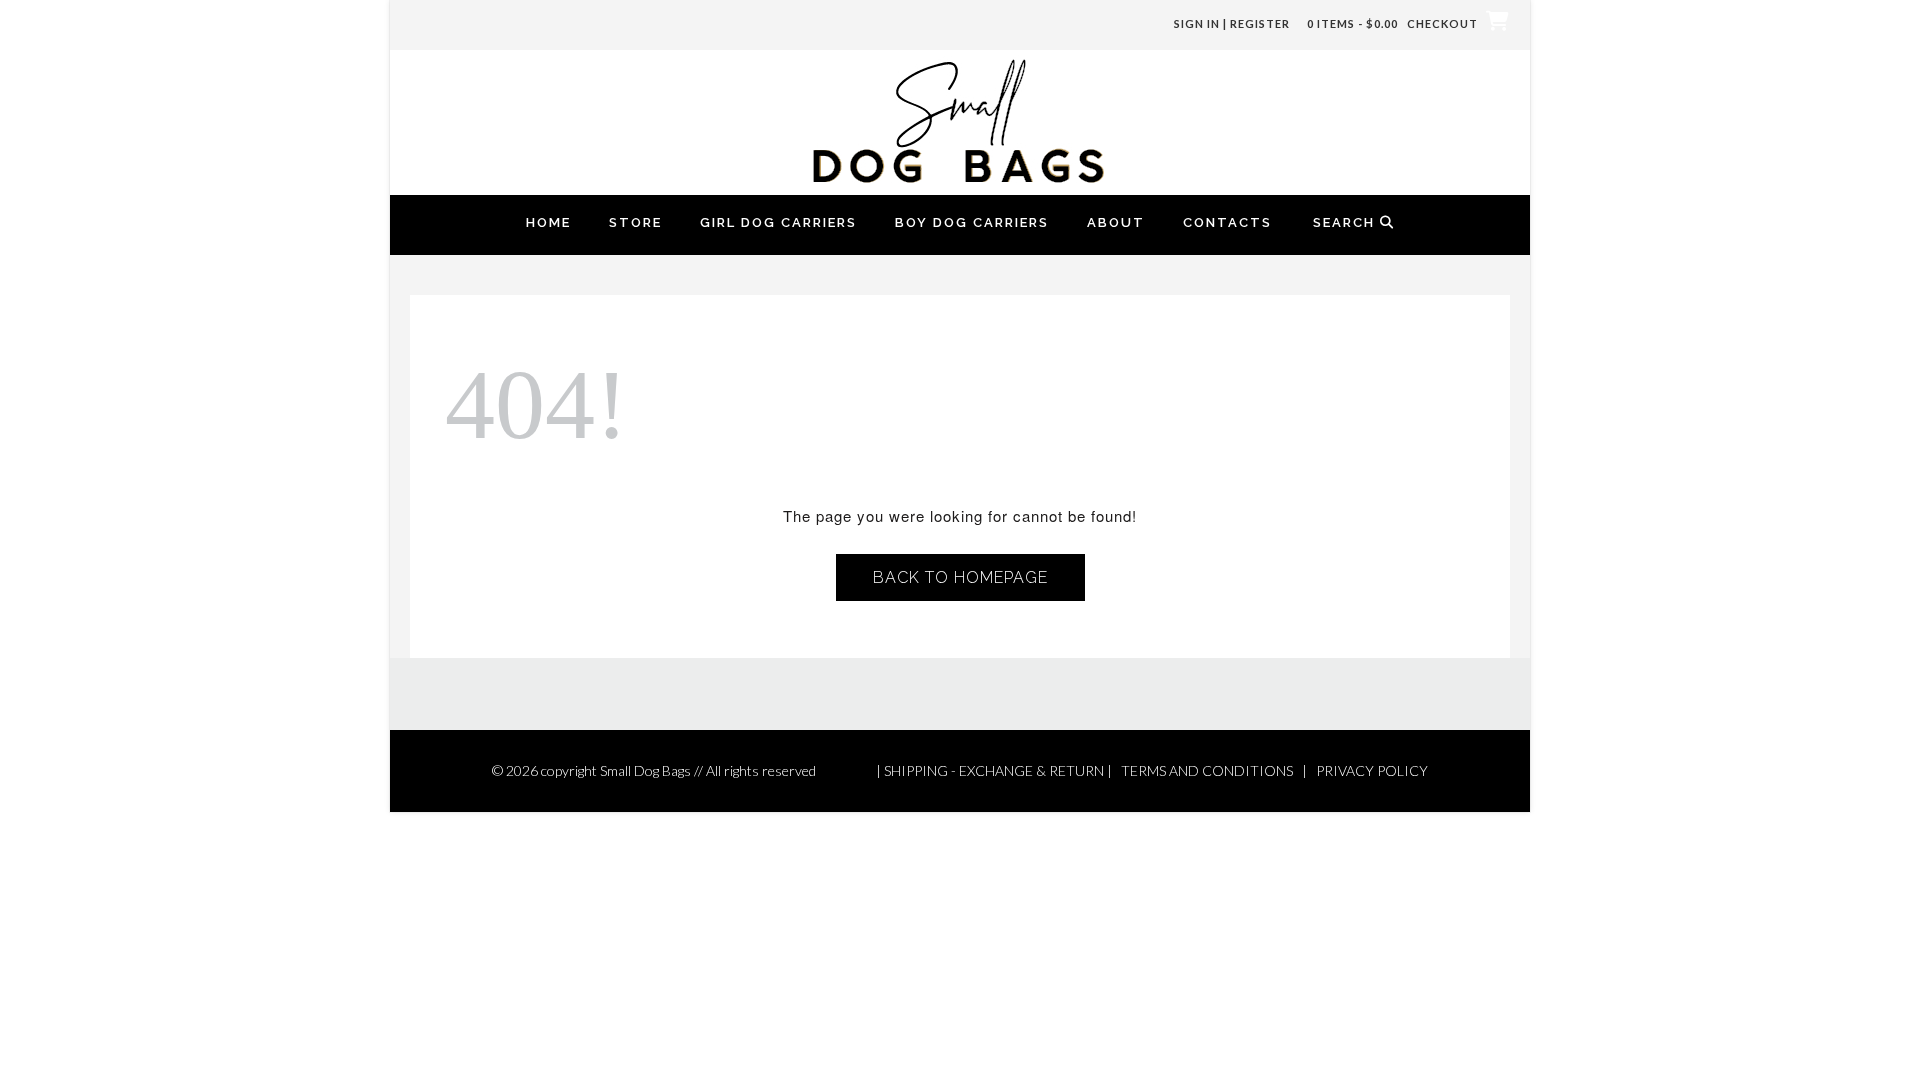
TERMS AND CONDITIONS (1207, 770)
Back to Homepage (960, 577)
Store (635, 222)
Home (548, 222)
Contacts (1227, 222)
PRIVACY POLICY (1372, 770)
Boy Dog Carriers (972, 222)
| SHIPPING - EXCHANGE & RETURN (990, 770)
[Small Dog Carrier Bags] (960, 120)
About (1116, 222)
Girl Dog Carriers (778, 222)
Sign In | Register (1232, 23)
